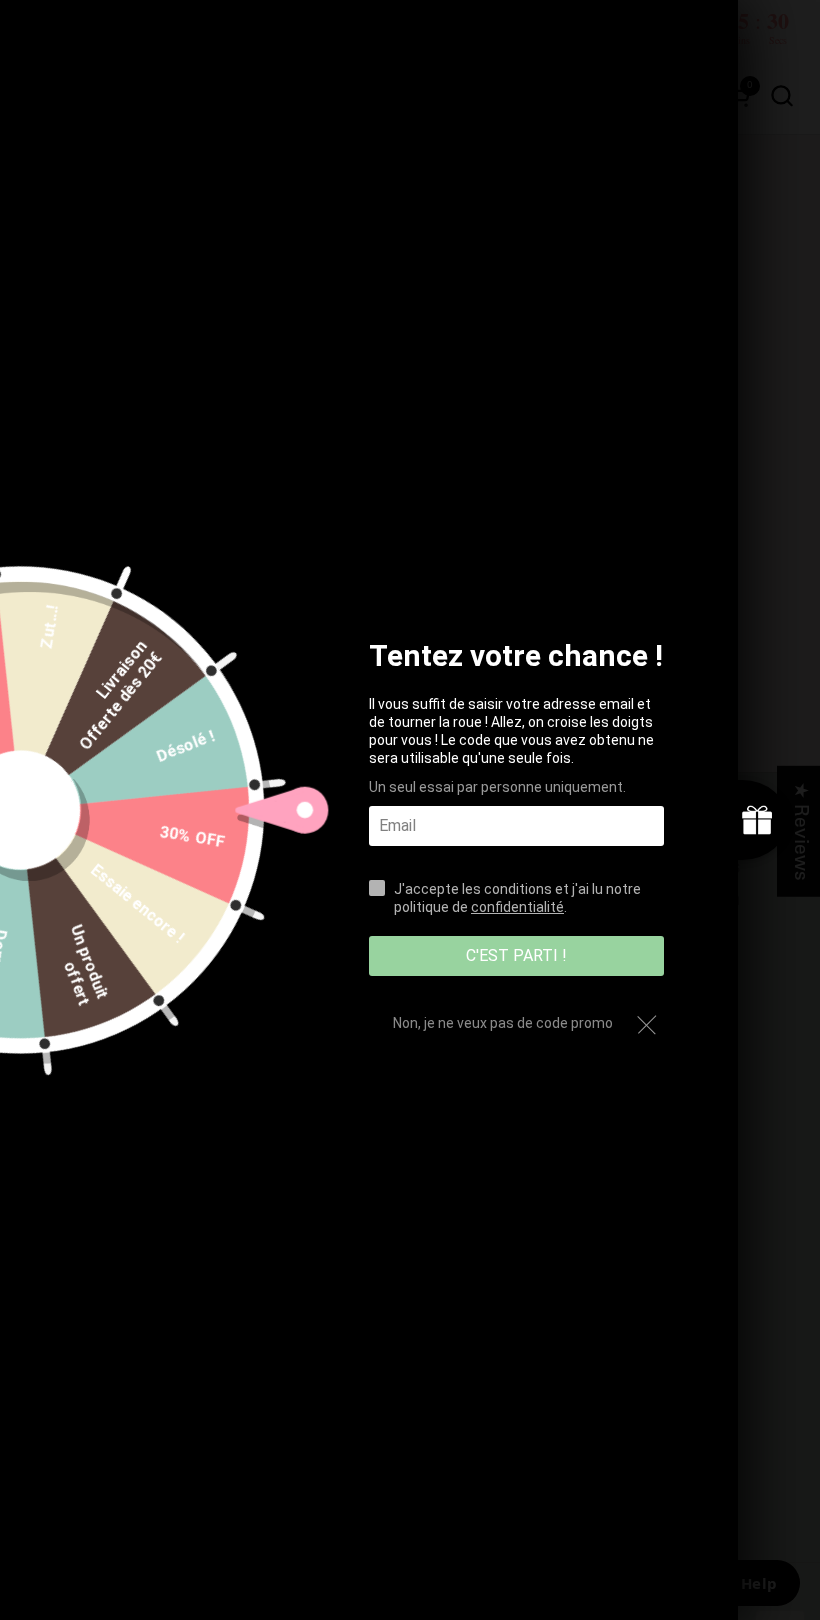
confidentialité (517, 907)
